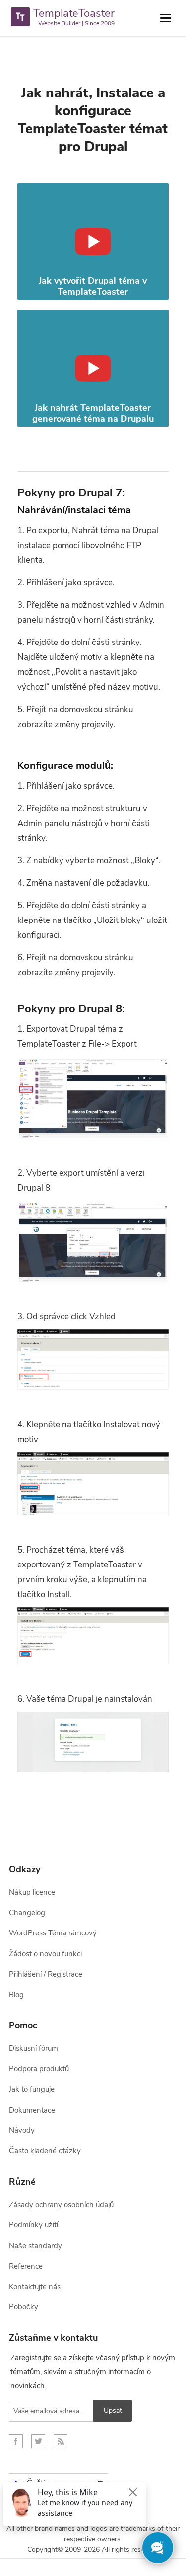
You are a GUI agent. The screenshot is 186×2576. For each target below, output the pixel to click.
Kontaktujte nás (35, 2287)
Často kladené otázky (45, 2151)
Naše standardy (35, 2246)
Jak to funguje (32, 2089)
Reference (26, 2266)
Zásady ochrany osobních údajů (61, 2205)
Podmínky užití (33, 2225)
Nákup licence (32, 1892)
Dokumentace (32, 2110)
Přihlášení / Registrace (46, 1974)
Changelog (27, 1913)
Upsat (113, 2411)
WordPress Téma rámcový (53, 1933)
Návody (22, 2130)
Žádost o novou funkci (45, 1954)
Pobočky (24, 2307)
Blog (16, 1995)
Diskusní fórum (33, 2048)
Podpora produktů (39, 2069)
